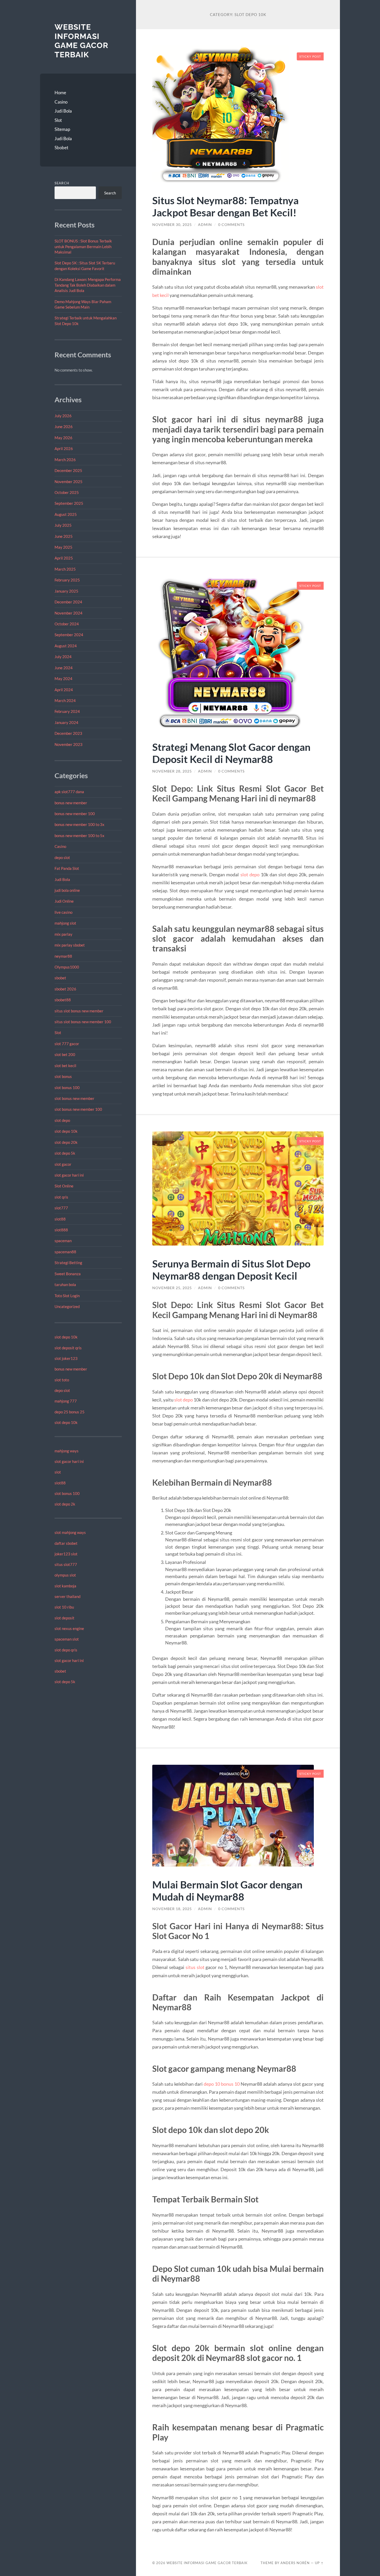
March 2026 (65, 460)
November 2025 (69, 482)
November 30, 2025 (172, 225)
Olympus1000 (67, 967)
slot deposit (64, 1618)
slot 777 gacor (67, 1044)
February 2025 (67, 580)
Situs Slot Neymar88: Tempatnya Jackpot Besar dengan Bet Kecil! (225, 206)
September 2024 (69, 635)
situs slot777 (66, 1564)
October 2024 (67, 624)
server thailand (67, 1596)
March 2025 (65, 569)
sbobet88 (63, 1000)
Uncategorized (67, 1306)
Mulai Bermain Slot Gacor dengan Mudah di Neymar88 (227, 1890)
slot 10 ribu (64, 1607)
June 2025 (64, 536)
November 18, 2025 (172, 1909)
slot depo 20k (66, 1142)
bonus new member (71, 803)
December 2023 (68, 733)
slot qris (61, 1197)
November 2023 (69, 744)
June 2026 (64, 427)
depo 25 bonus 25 (70, 1412)
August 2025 (66, 514)
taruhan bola (65, 1285)
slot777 (61, 1208)
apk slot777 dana (69, 792)
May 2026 (63, 438)
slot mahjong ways (70, 1532)
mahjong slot (65, 923)
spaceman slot (67, 1639)
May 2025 (63, 547)
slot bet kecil (65, 1066)
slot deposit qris (68, 1348)
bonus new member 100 (75, 814)
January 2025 (66, 591)
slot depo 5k (65, 1153)
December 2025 (68, 470)
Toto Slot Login (67, 1296)
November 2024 (69, 613)
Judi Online (64, 901)
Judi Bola (63, 111)
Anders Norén (295, 2563)
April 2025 (64, 558)
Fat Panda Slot (67, 868)
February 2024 (67, 711)
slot (58, 1472)
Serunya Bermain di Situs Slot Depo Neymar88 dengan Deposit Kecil (231, 1270)
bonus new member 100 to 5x (79, 836)
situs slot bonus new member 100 (83, 1022)
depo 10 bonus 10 (222, 2084)
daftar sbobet (66, 1543)
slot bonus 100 (67, 1088)
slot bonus (63, 1076)
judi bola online (67, 890)
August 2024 (66, 646)
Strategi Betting (68, 1263)
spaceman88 (65, 1252)
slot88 (60, 1219)
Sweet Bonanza (68, 1274)
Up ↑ (319, 2563)
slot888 (61, 1230)
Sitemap (62, 129)
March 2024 (65, 700)
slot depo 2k (65, 1504)
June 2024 (64, 668)
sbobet (60, 978)
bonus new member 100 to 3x (79, 824)
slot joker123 (66, 1358)
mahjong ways (67, 1451)
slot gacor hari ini (69, 1175)
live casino (63, 912)
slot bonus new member (74, 1098)
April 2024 (64, 690)
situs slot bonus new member (79, 1011)
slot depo (62, 1120)
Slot (58, 120)
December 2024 (68, 602)
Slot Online (64, 1186)
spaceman (63, 1241)
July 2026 (63, 416)
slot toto (62, 1380)
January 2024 (66, 722)
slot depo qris (66, 1650)
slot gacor (63, 1164)
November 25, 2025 (172, 1288)
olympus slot (65, 1575)
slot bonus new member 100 (78, 1109)
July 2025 (63, 525)
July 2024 (63, 657)
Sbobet (61, 148)
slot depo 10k (66, 1131)
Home (60, 93)
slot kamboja (65, 1586)
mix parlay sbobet (70, 945)
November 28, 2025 (172, 771)
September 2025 (69, 503)
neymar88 (63, 956)
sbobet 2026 (65, 989)
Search (62, 183)
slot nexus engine (69, 1628)
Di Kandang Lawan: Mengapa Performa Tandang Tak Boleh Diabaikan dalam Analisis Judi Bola (88, 285)
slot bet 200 (65, 1054)
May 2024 (63, 679)
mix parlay (63, 934)
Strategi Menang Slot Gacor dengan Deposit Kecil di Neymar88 (231, 753)
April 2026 (64, 448)
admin (205, 225)
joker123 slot (66, 1554)
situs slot (195, 1967)
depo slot (62, 857)
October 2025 (67, 492)
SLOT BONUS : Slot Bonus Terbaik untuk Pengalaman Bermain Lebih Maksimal (83, 246)
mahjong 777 (66, 1401)
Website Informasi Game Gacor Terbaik (81, 41)
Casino (61, 102)
